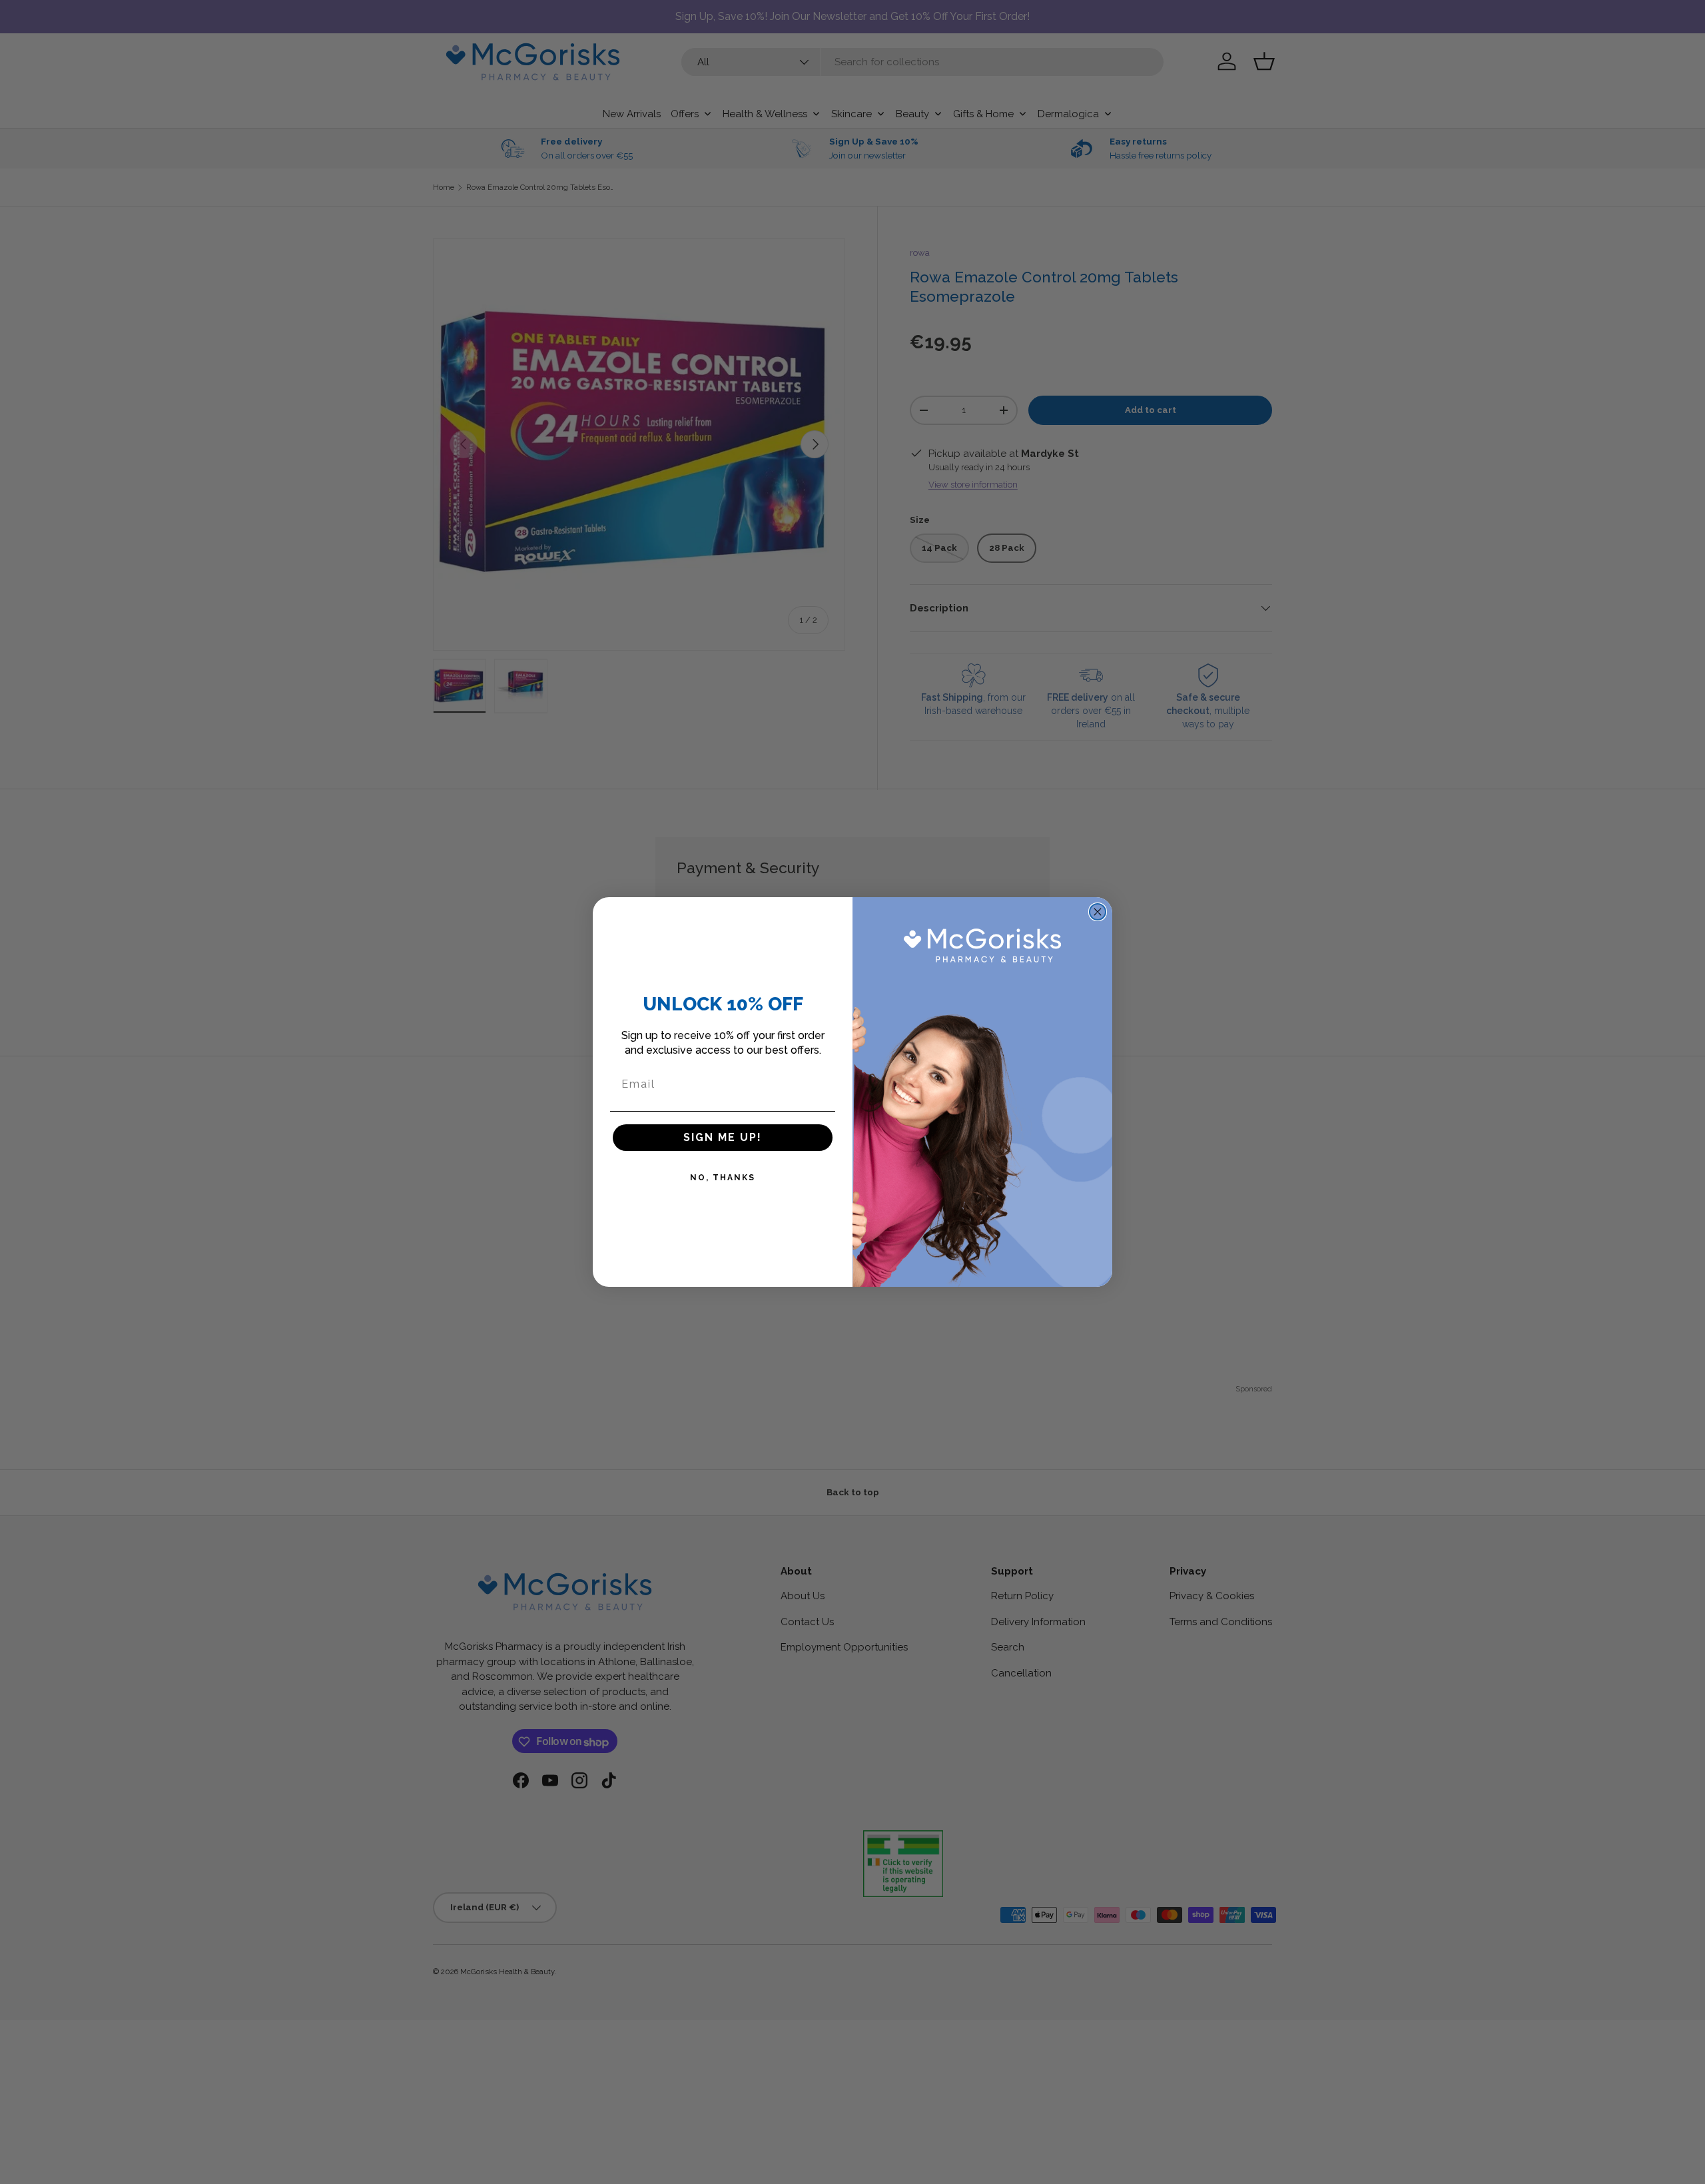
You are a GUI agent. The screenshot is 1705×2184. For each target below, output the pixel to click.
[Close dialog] (1098, 912)
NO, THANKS (723, 1178)
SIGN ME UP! (723, 1137)
